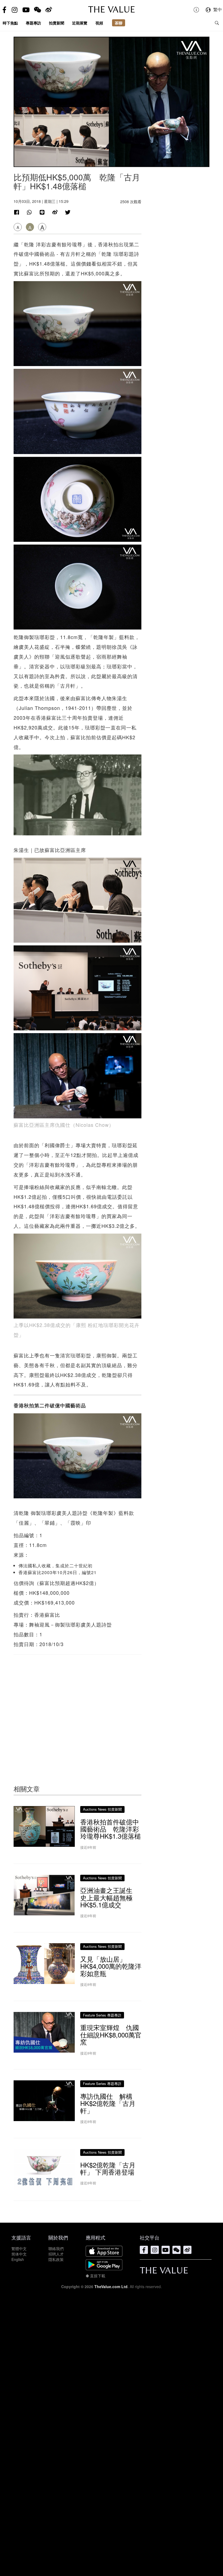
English (18, 2259)
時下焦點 (10, 23)
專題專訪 (33, 23)
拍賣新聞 (57, 23)
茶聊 (119, 23)
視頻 (99, 23)
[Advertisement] (78, 1709)
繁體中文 (19, 2248)
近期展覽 (80, 23)
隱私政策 (56, 2259)
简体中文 (19, 2254)
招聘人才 (56, 2254)
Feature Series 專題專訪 (102, 2015)
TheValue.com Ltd (111, 2286)
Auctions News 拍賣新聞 (102, 1809)
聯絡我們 (56, 2248)
